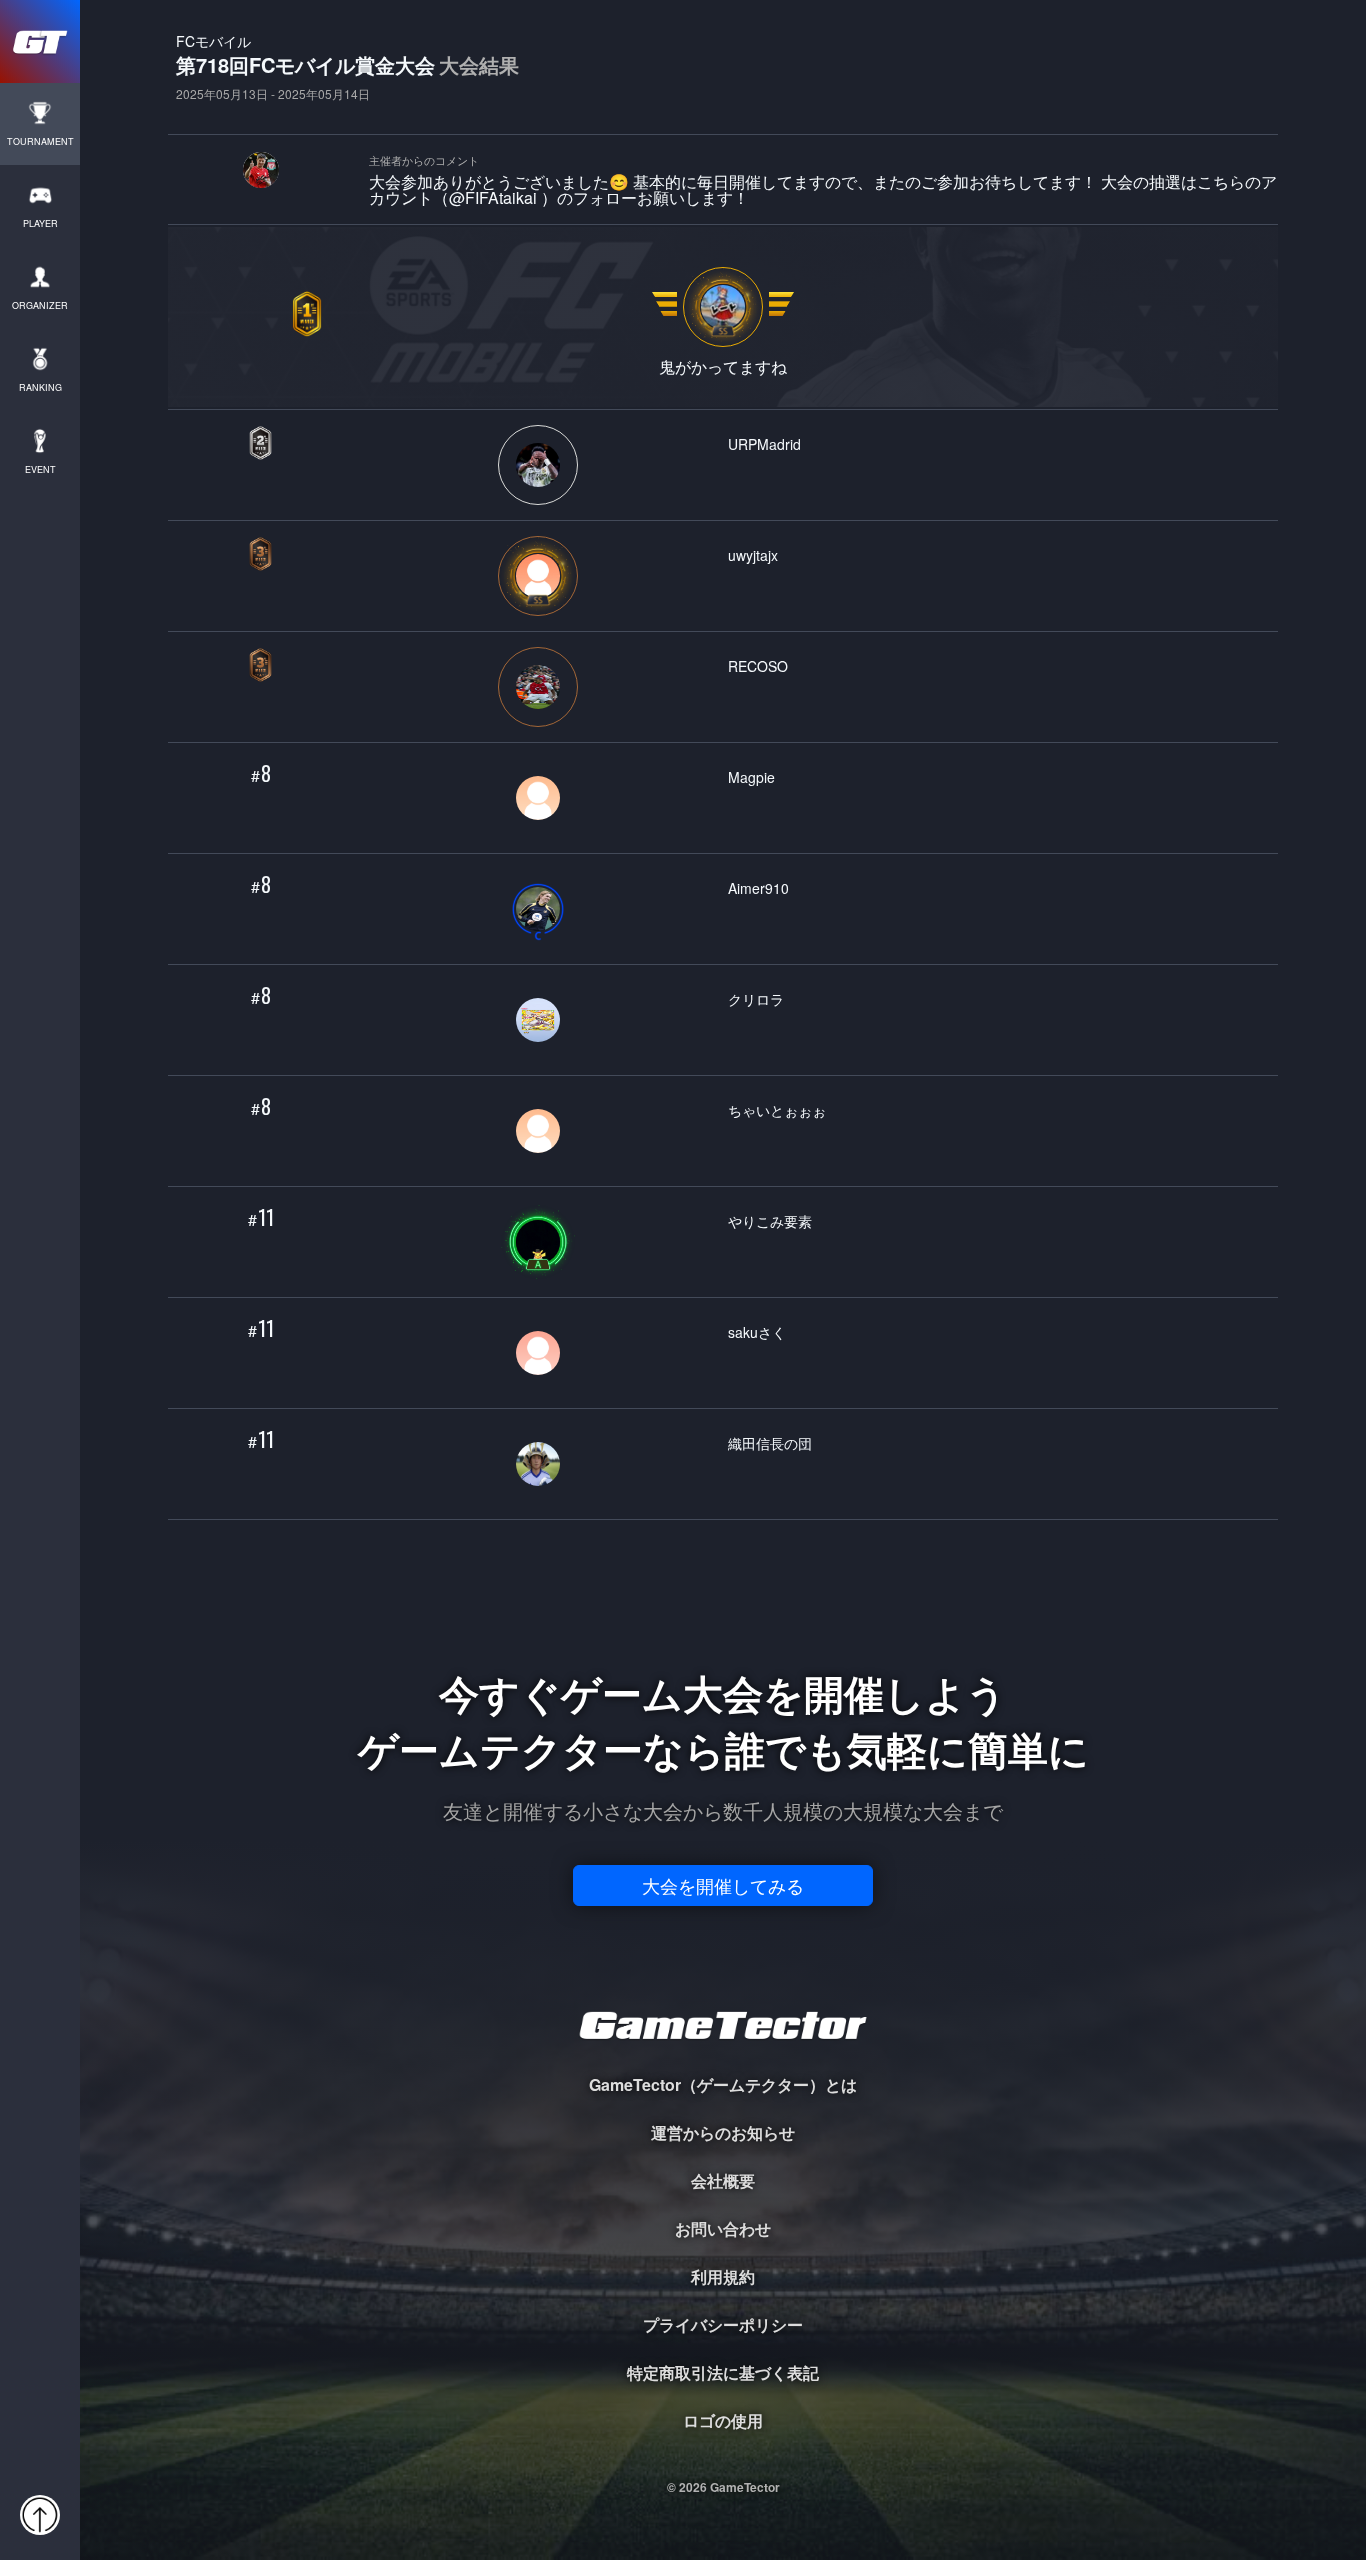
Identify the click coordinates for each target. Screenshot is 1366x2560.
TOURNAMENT (40, 141)
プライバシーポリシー (723, 2324)
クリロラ (756, 998)
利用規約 (723, 2276)
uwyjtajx (753, 554)
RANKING (40, 387)
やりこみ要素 (770, 1220)
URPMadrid (764, 443)
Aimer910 (758, 887)
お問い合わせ (723, 2228)
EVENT (40, 469)
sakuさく (757, 1331)
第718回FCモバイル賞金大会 (347, 66)
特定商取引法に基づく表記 (723, 2372)
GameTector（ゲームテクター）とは (723, 2084)
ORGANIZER (40, 305)
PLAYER (40, 223)
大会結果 (479, 65)
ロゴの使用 (723, 2420)
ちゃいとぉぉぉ (777, 1109)
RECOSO (758, 665)
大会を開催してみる (723, 1885)
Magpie (751, 776)
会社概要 (723, 2180)
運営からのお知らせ (723, 2132)
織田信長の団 (770, 1442)
